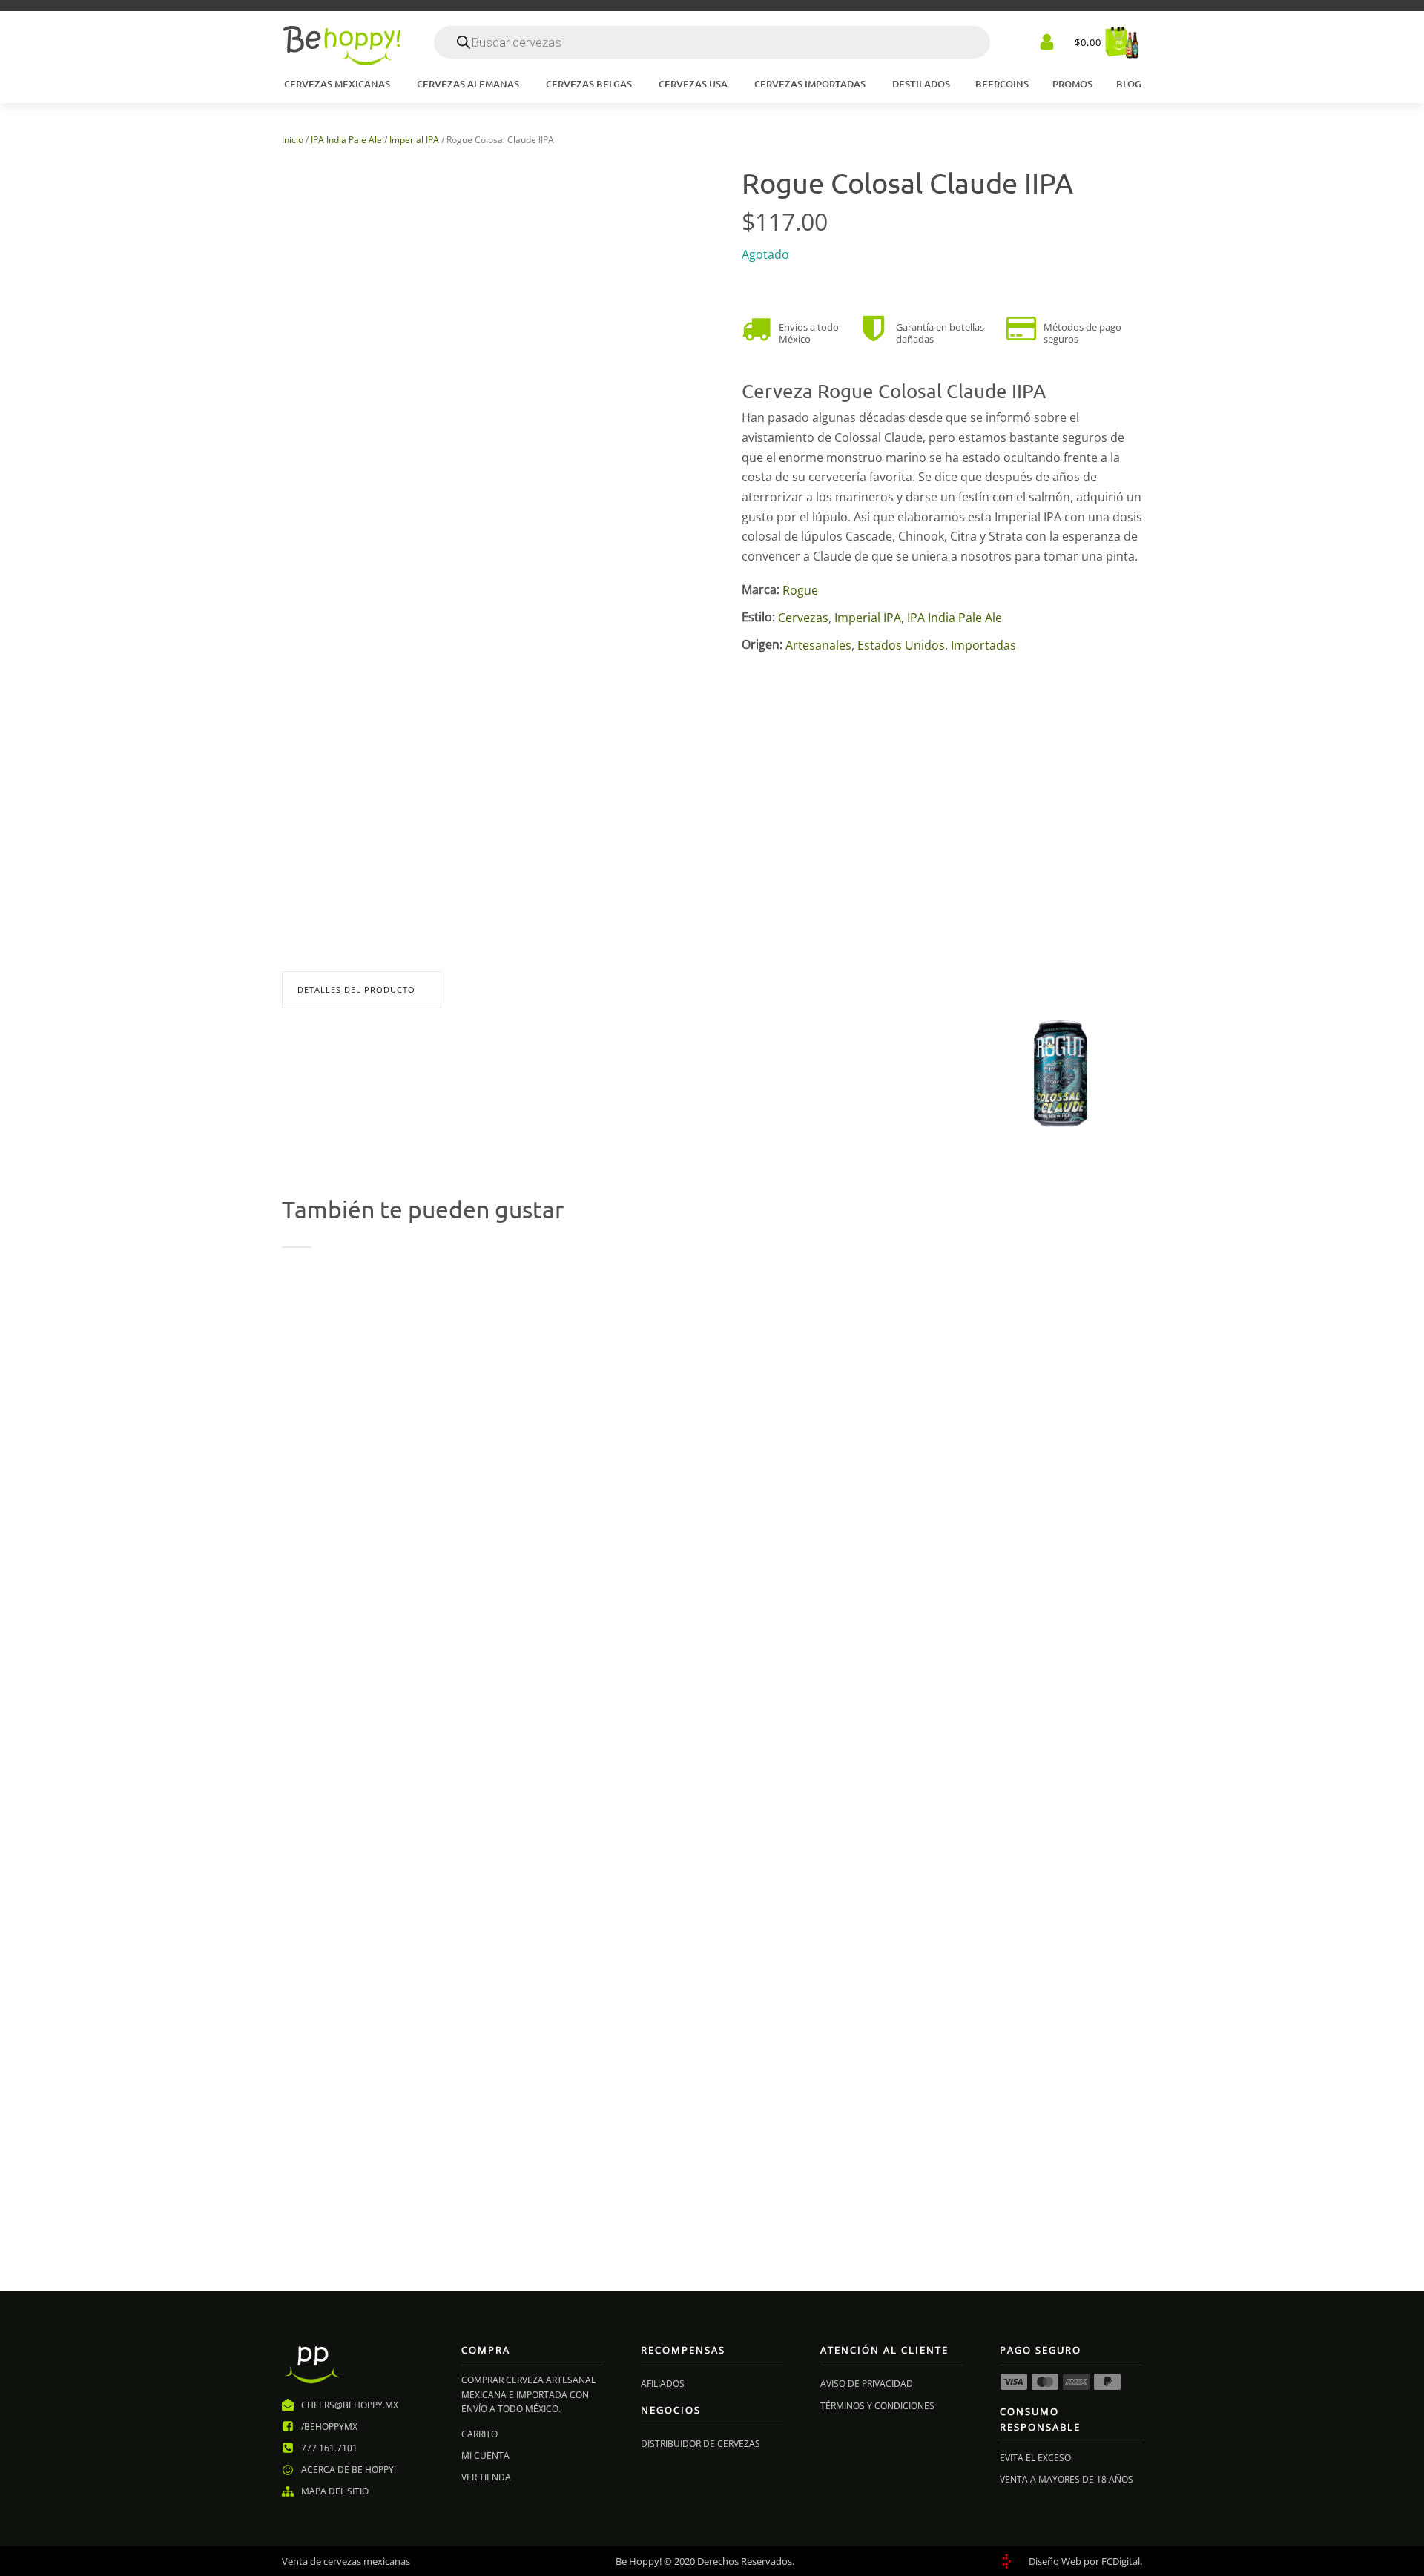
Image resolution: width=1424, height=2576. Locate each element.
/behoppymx (329, 2427)
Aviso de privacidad (867, 2384)
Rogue (800, 591)
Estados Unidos (901, 645)
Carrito (479, 2434)
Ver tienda (486, 2477)
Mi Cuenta (485, 2456)
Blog (1129, 84)
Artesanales (818, 645)
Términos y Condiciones (877, 2406)
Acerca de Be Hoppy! (349, 2470)
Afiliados (663, 2384)
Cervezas (803, 618)
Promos (1072, 84)
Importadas (983, 645)
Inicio (293, 140)
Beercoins (1002, 84)
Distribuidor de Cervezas (701, 2444)
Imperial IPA (414, 140)
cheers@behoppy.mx (350, 2405)
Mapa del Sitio (335, 2491)
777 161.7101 (329, 2448)
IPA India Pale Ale (346, 140)
